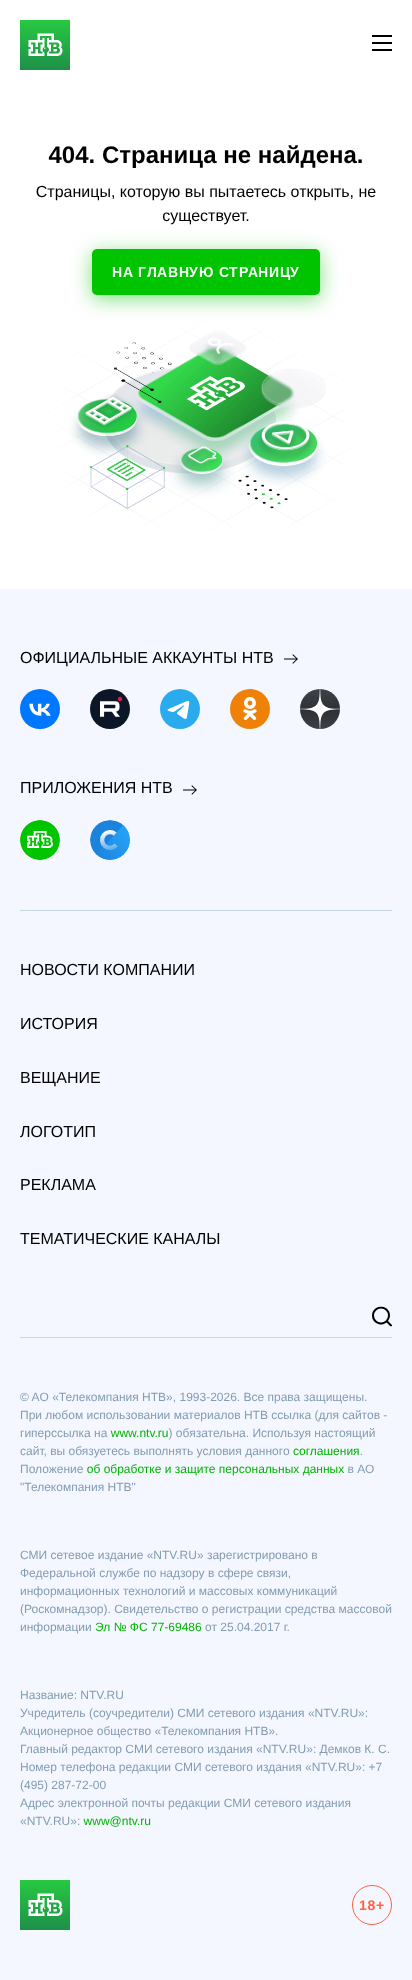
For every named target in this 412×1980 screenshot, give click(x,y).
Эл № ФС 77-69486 (148, 1627)
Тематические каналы (120, 1239)
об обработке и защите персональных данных (215, 1469)
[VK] (40, 709)
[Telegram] (180, 709)
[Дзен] (320, 709)
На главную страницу (206, 272)
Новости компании (107, 970)
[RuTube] (110, 709)
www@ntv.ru (117, 1821)
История (59, 1024)
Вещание (60, 1078)
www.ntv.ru (140, 1433)
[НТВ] (40, 840)
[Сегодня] (110, 840)
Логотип (58, 1132)
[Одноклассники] (250, 709)
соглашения (326, 1451)
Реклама (58, 1185)
